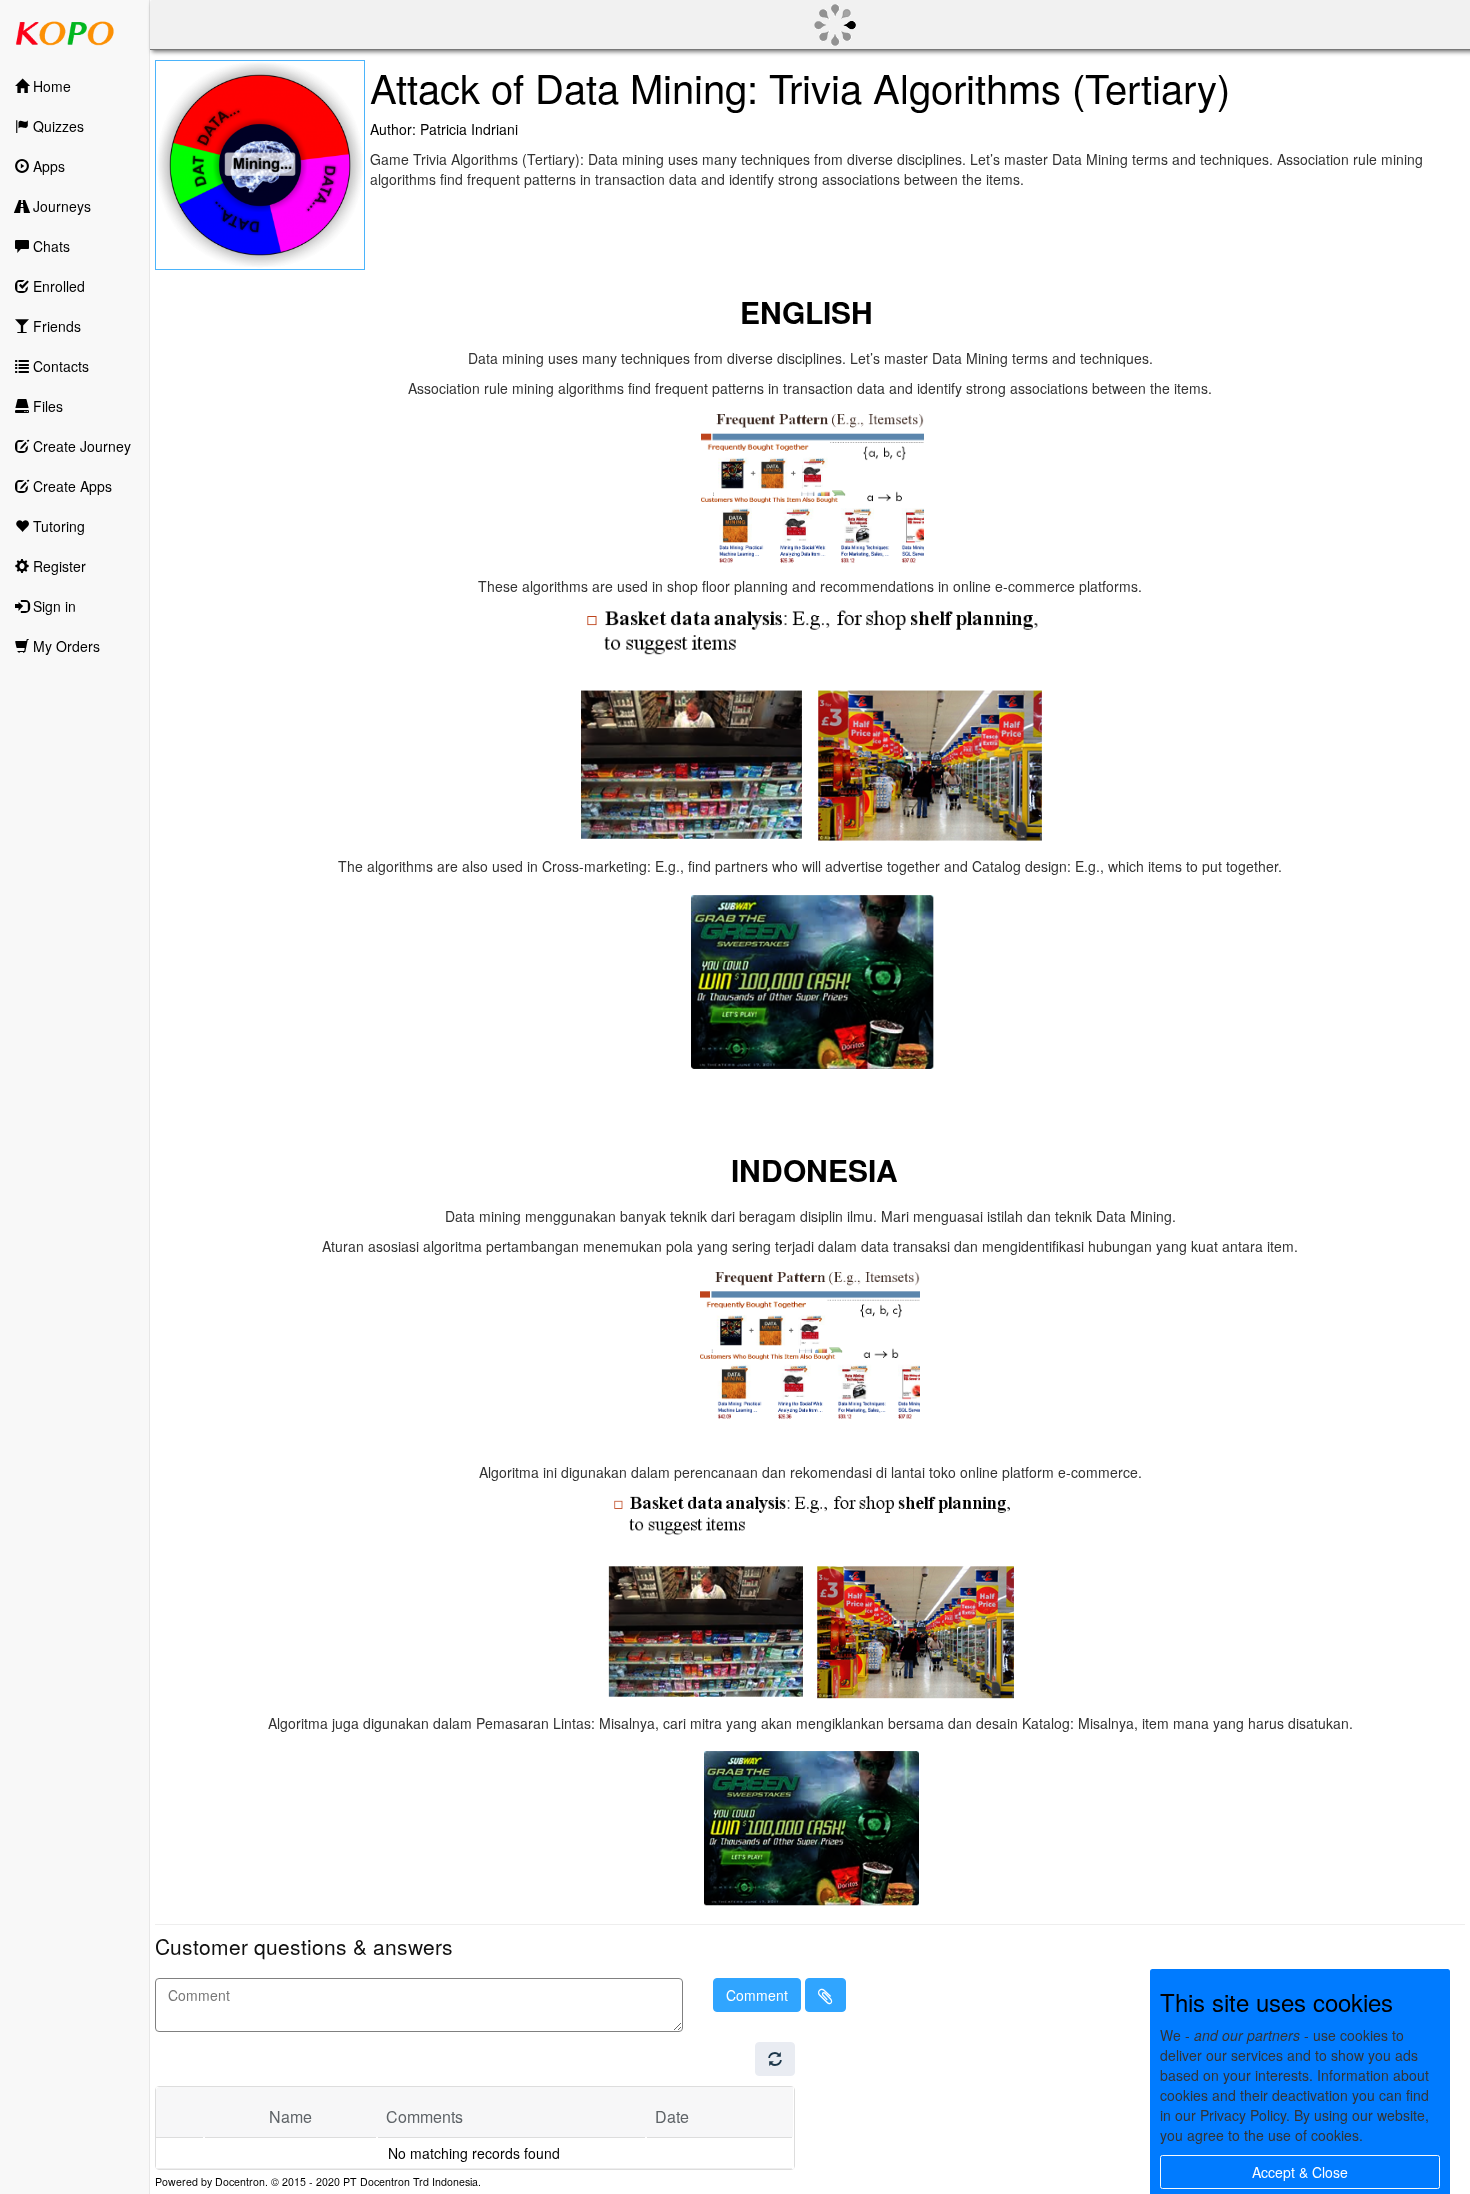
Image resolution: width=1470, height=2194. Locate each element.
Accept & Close (1300, 2172)
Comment (757, 1995)
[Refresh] (775, 2059)
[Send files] (825, 1995)
